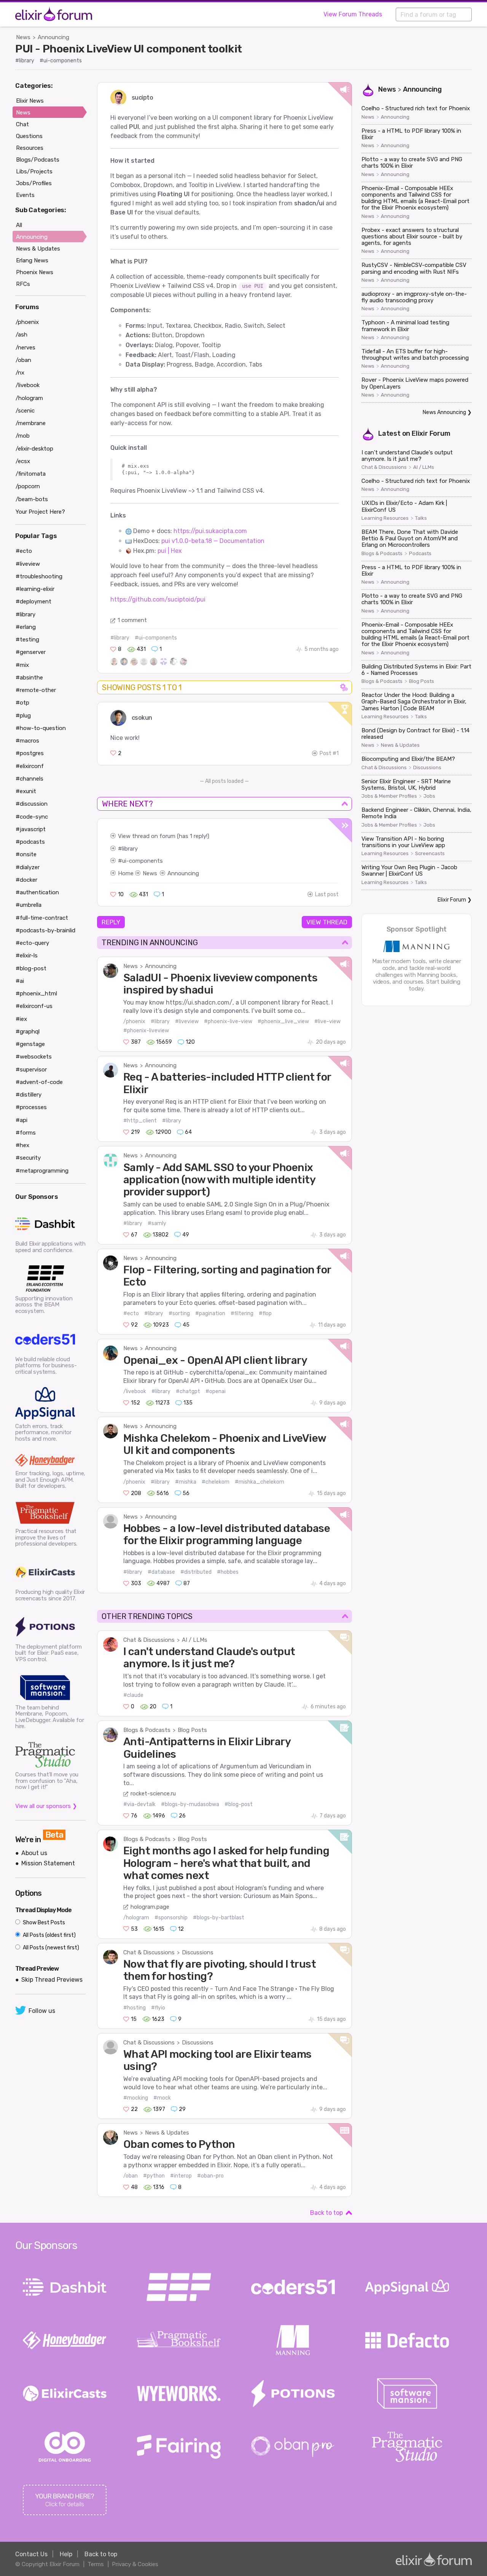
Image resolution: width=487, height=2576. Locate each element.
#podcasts (30, 842)
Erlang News (32, 260)
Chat (22, 124)
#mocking (136, 2098)
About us (34, 1853)
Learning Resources (385, 518)
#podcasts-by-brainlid (45, 930)
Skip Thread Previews (52, 1980)
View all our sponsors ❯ (46, 1806)
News (23, 37)
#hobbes (228, 1572)
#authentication (37, 892)
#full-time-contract (42, 918)
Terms (96, 2564)
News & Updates (167, 2133)
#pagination (210, 1313)
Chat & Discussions (149, 1640)
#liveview (187, 1021)
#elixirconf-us (34, 1006)
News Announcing (444, 412)
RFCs (23, 284)
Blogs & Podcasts (147, 1730)
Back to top (326, 2213)
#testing (27, 640)
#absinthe (29, 678)
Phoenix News (35, 272)
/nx (20, 373)
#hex (22, 1145)
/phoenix (134, 1021)
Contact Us (31, 2554)
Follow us (42, 2011)
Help (66, 2554)
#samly (157, 1223)
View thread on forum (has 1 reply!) (164, 836)
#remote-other (36, 690)
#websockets (34, 1057)
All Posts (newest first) (50, 1948)
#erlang (26, 627)
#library (25, 61)
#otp (22, 703)
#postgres (30, 753)
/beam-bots (32, 499)
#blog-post (239, 1804)
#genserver (31, 652)
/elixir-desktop (34, 449)
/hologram (136, 1918)
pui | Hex (170, 551)
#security (28, 1158)
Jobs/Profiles (34, 183)
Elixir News (30, 101)
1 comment (132, 620)
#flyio (158, 2008)
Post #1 (329, 753)
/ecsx (23, 461)
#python (154, 2176)
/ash (21, 335)
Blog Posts (192, 1730)
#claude (133, 1695)
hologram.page (150, 1907)
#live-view (327, 1021)
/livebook (135, 1391)
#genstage (30, 1044)
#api (21, 1120)
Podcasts (420, 554)
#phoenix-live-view (228, 1021)
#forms (26, 1133)
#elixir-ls (27, 955)
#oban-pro (210, 2176)
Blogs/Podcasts (38, 160)
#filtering (242, 1313)
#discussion (32, 804)
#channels (29, 779)
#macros (27, 741)
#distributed (196, 1572)
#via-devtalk (139, 1804)
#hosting (134, 2008)
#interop (181, 2176)
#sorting (179, 1313)
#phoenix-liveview (146, 1031)
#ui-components (61, 61)
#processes (31, 1107)
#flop (265, 1313)
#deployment (33, 602)
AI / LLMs (195, 1640)
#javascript (31, 829)
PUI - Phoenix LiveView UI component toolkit (129, 49)
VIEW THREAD (327, 922)
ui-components (142, 861)
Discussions (198, 1952)
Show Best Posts (43, 1923)
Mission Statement (48, 1863)
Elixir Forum (431, 433)
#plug (23, 716)
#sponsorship (171, 1918)
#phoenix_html (36, 994)
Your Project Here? (40, 512)
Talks (421, 518)
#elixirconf (30, 766)
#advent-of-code (39, 1082)
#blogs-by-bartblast (219, 1918)
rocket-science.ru (153, 1794)
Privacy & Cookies (135, 2564)
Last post (327, 894)
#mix (22, 665)
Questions (29, 136)
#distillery (29, 1095)
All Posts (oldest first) (49, 1935)
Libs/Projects (34, 171)
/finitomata (31, 474)
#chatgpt (188, 1391)
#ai (20, 981)
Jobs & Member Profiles (389, 796)
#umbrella (29, 905)
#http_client (140, 1121)
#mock (162, 2098)
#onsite (26, 854)
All (19, 225)
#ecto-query (32, 943)
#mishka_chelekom (259, 1482)
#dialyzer (28, 867)
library (130, 849)
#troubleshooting (39, 576)
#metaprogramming (42, 1171)
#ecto (131, 1313)
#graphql (28, 1032)
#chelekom (216, 1482)
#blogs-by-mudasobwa (190, 1804)
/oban (131, 2176)
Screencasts (430, 854)
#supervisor (31, 1070)
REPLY (111, 922)
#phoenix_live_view (283, 1021)
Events (25, 195)
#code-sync (32, 817)
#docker (26, 880)
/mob (23, 436)
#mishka (186, 1482)
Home (126, 873)
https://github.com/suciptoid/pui (158, 599)
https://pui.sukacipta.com (210, 531)
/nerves (25, 348)
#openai (216, 1391)
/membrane (31, 423)
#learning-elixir (35, 589)
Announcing (53, 37)
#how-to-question (41, 728)
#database (161, 1572)
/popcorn (28, 486)
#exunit (26, 791)
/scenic (25, 411)
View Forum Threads (353, 14)
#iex (21, 1019)
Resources (30, 148)
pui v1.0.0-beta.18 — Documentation (213, 541)
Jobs (429, 796)
